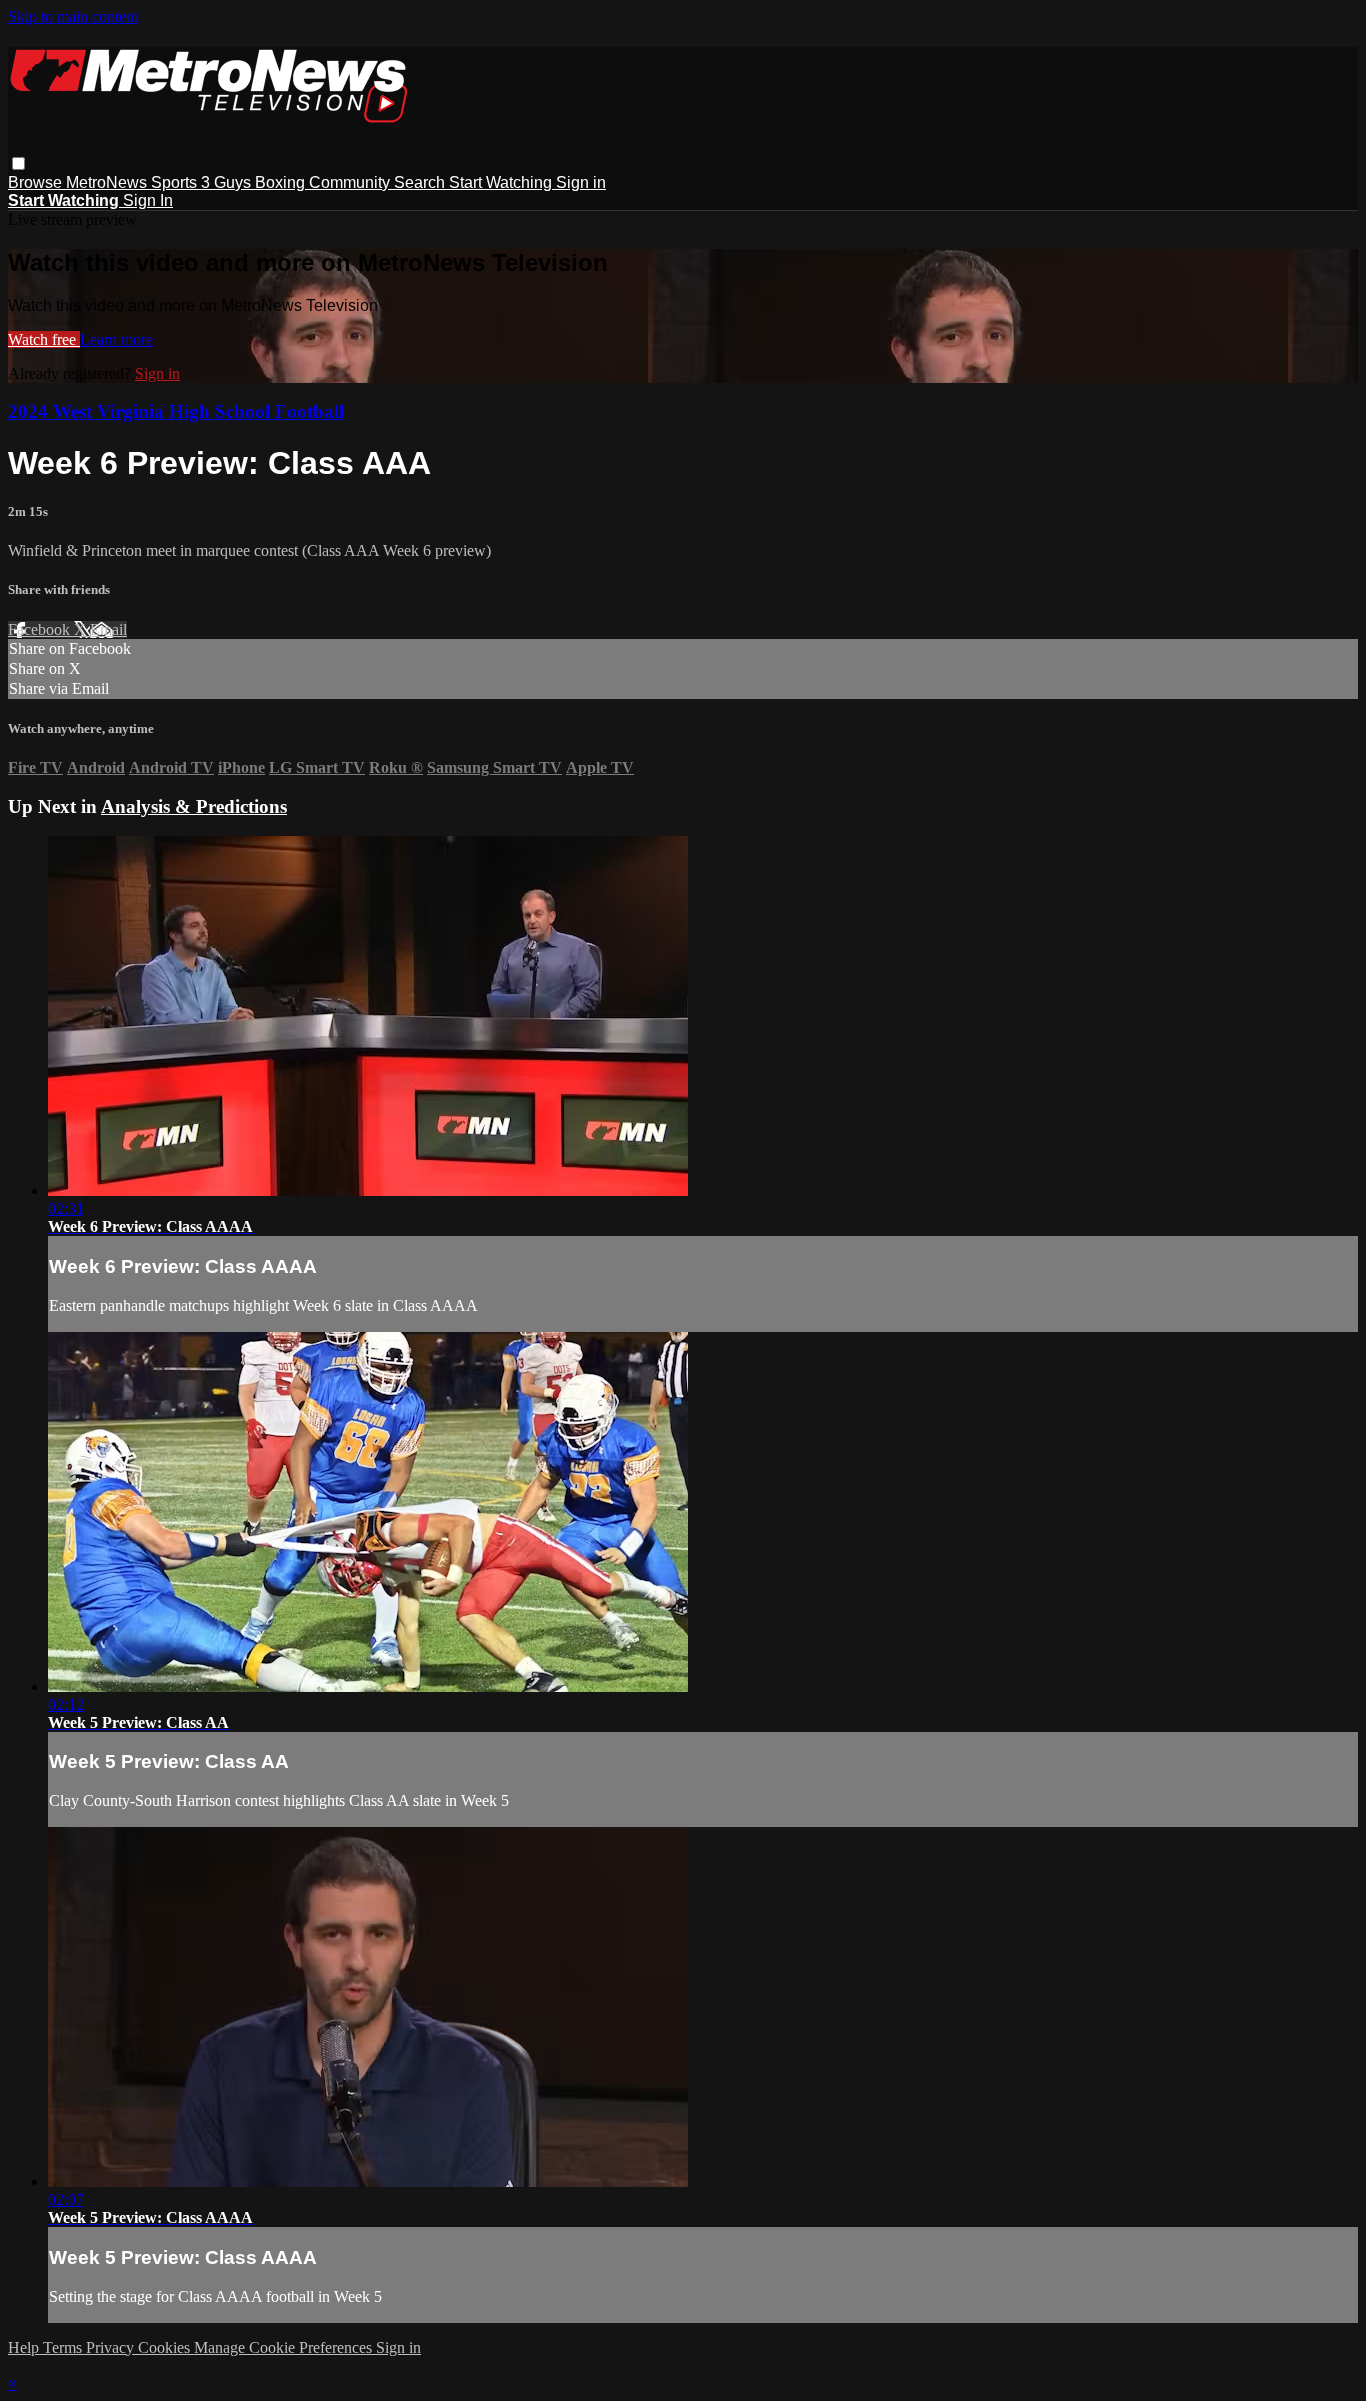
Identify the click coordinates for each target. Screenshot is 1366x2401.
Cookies (166, 2347)
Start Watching (502, 182)
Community (351, 182)
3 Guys (228, 182)
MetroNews (108, 182)
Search (421, 182)
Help (25, 2347)
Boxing (282, 182)
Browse (37, 182)
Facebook (41, 629)
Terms (64, 2347)
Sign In (148, 200)
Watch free (44, 339)
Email (108, 629)
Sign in (581, 182)
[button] (18, 163)
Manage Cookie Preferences (285, 2347)
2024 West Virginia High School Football (176, 411)
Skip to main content (73, 16)
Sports (176, 182)
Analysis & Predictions (194, 806)
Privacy (112, 2347)
